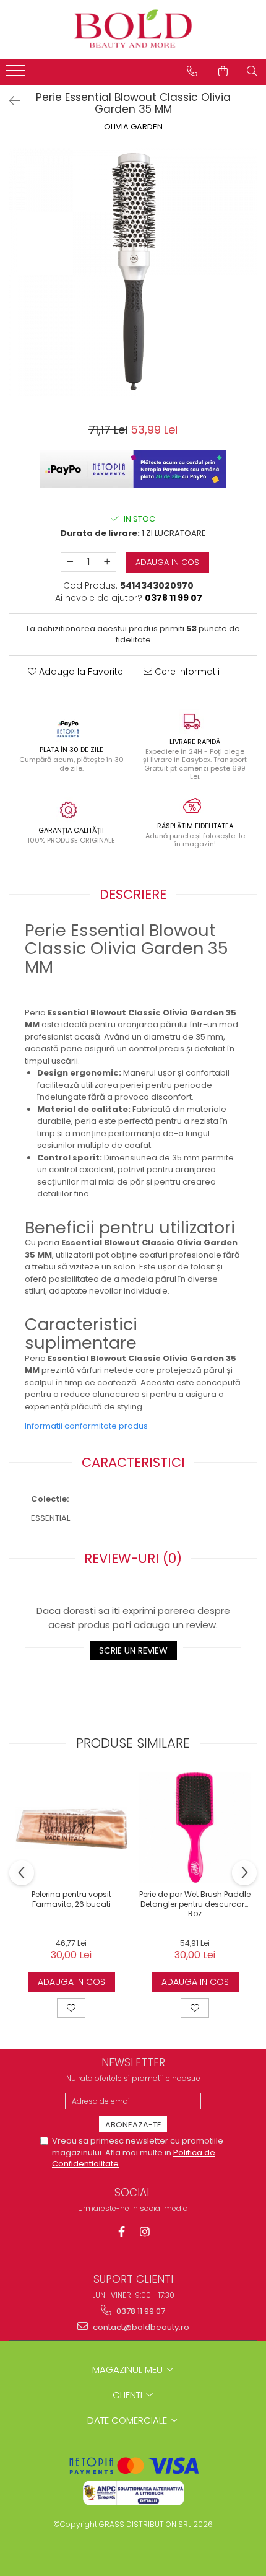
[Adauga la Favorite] (71, 2008)
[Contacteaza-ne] (192, 71)
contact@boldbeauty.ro (140, 2327)
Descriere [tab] (133, 894)
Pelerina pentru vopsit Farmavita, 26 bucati (71, 1899)
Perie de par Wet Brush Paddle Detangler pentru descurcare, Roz (195, 1904)
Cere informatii (186, 672)
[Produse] (17, 74)
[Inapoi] (9, 101)
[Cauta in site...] (252, 71)
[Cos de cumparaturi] (223, 71)
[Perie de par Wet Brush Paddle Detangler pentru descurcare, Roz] (195, 1828)
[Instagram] (145, 2232)
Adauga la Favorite (80, 672)
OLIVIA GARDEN (133, 127)
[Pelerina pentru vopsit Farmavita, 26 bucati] (71, 1828)
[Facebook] (122, 2232)
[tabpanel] (133, 272)
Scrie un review (133, 1650)
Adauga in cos (167, 562)
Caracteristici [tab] (133, 1462)
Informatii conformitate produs (86, 1426)
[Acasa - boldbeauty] (133, 29)
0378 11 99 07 (140, 2311)
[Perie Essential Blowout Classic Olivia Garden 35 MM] (133, 272)
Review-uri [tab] (133, 1558)
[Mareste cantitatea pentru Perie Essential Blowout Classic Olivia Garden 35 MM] (107, 562)
